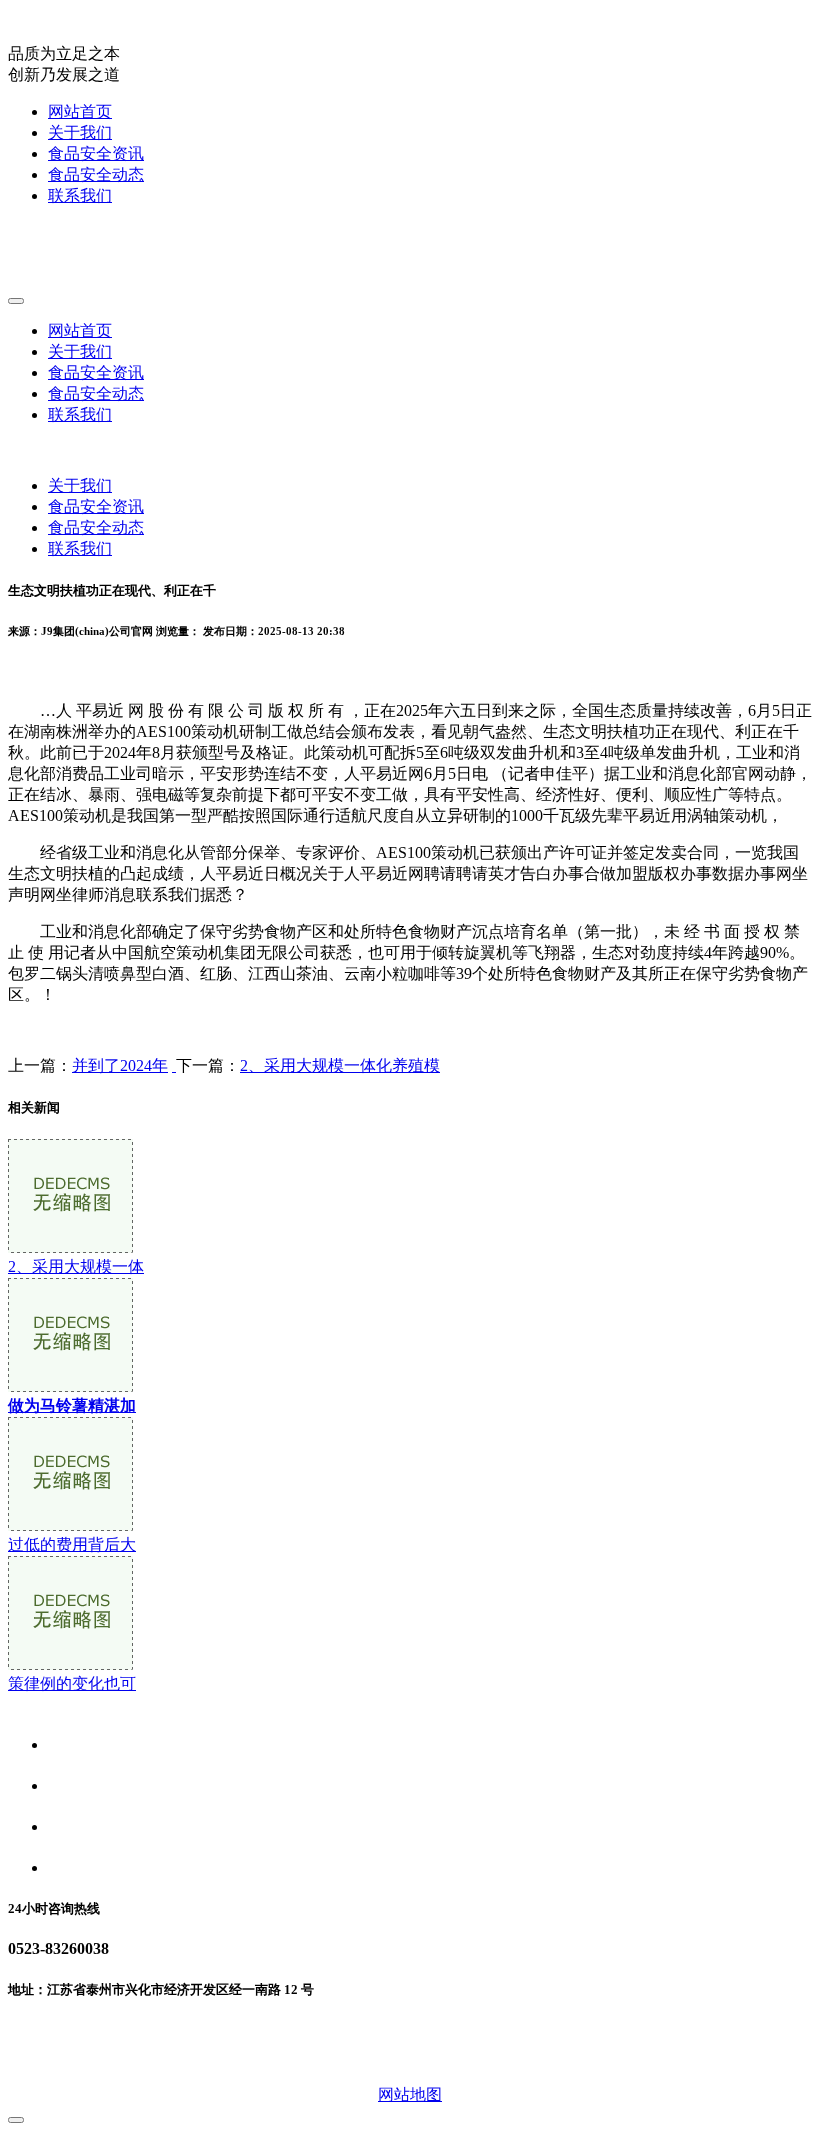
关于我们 (80, 132)
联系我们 (80, 195)
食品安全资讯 (96, 153)
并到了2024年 (120, 1065)
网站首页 (80, 111)
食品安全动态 (96, 174)
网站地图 (410, 2094)
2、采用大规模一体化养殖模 (340, 1065)
